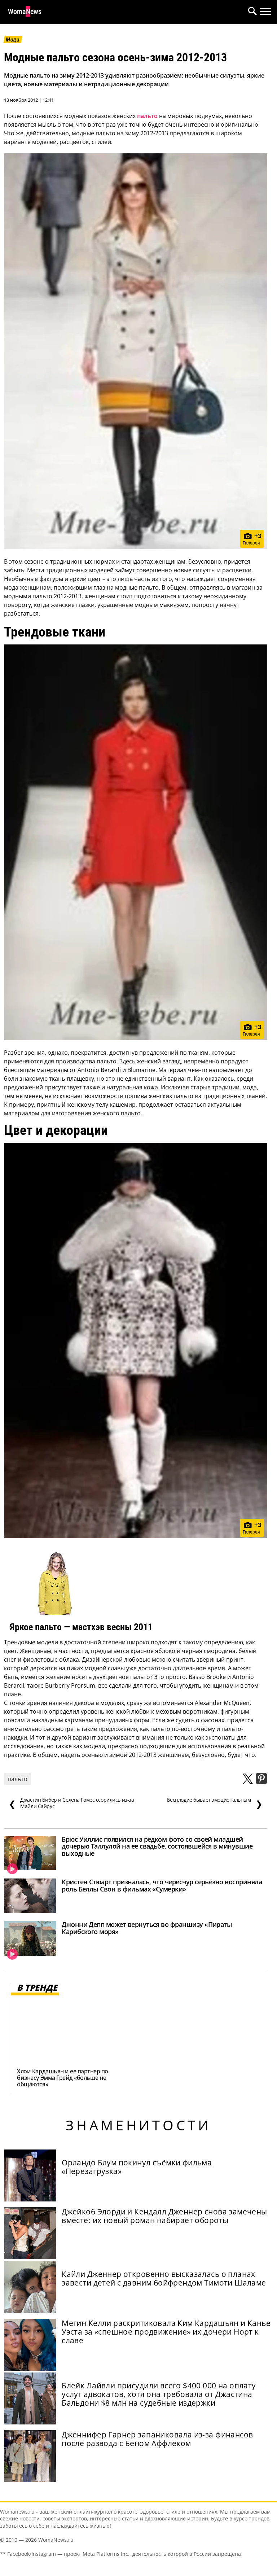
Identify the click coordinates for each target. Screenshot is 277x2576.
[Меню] (265, 12)
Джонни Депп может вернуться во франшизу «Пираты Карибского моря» (147, 1928)
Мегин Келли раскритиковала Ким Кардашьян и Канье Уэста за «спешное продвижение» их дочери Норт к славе (166, 2332)
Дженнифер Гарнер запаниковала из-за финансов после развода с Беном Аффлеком (157, 2439)
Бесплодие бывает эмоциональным (215, 1803)
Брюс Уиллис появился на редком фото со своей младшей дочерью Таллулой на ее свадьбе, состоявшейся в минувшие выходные (157, 1846)
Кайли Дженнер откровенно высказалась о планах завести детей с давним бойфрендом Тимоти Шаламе (164, 2278)
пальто (147, 116)
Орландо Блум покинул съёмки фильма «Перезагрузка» (137, 2167)
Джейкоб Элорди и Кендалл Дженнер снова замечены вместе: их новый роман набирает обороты (164, 2216)
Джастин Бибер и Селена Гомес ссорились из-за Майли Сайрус (71, 1803)
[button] (251, 12)
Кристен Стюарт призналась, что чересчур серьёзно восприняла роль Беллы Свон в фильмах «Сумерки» (162, 1885)
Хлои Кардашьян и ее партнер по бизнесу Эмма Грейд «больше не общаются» (63, 2078)
